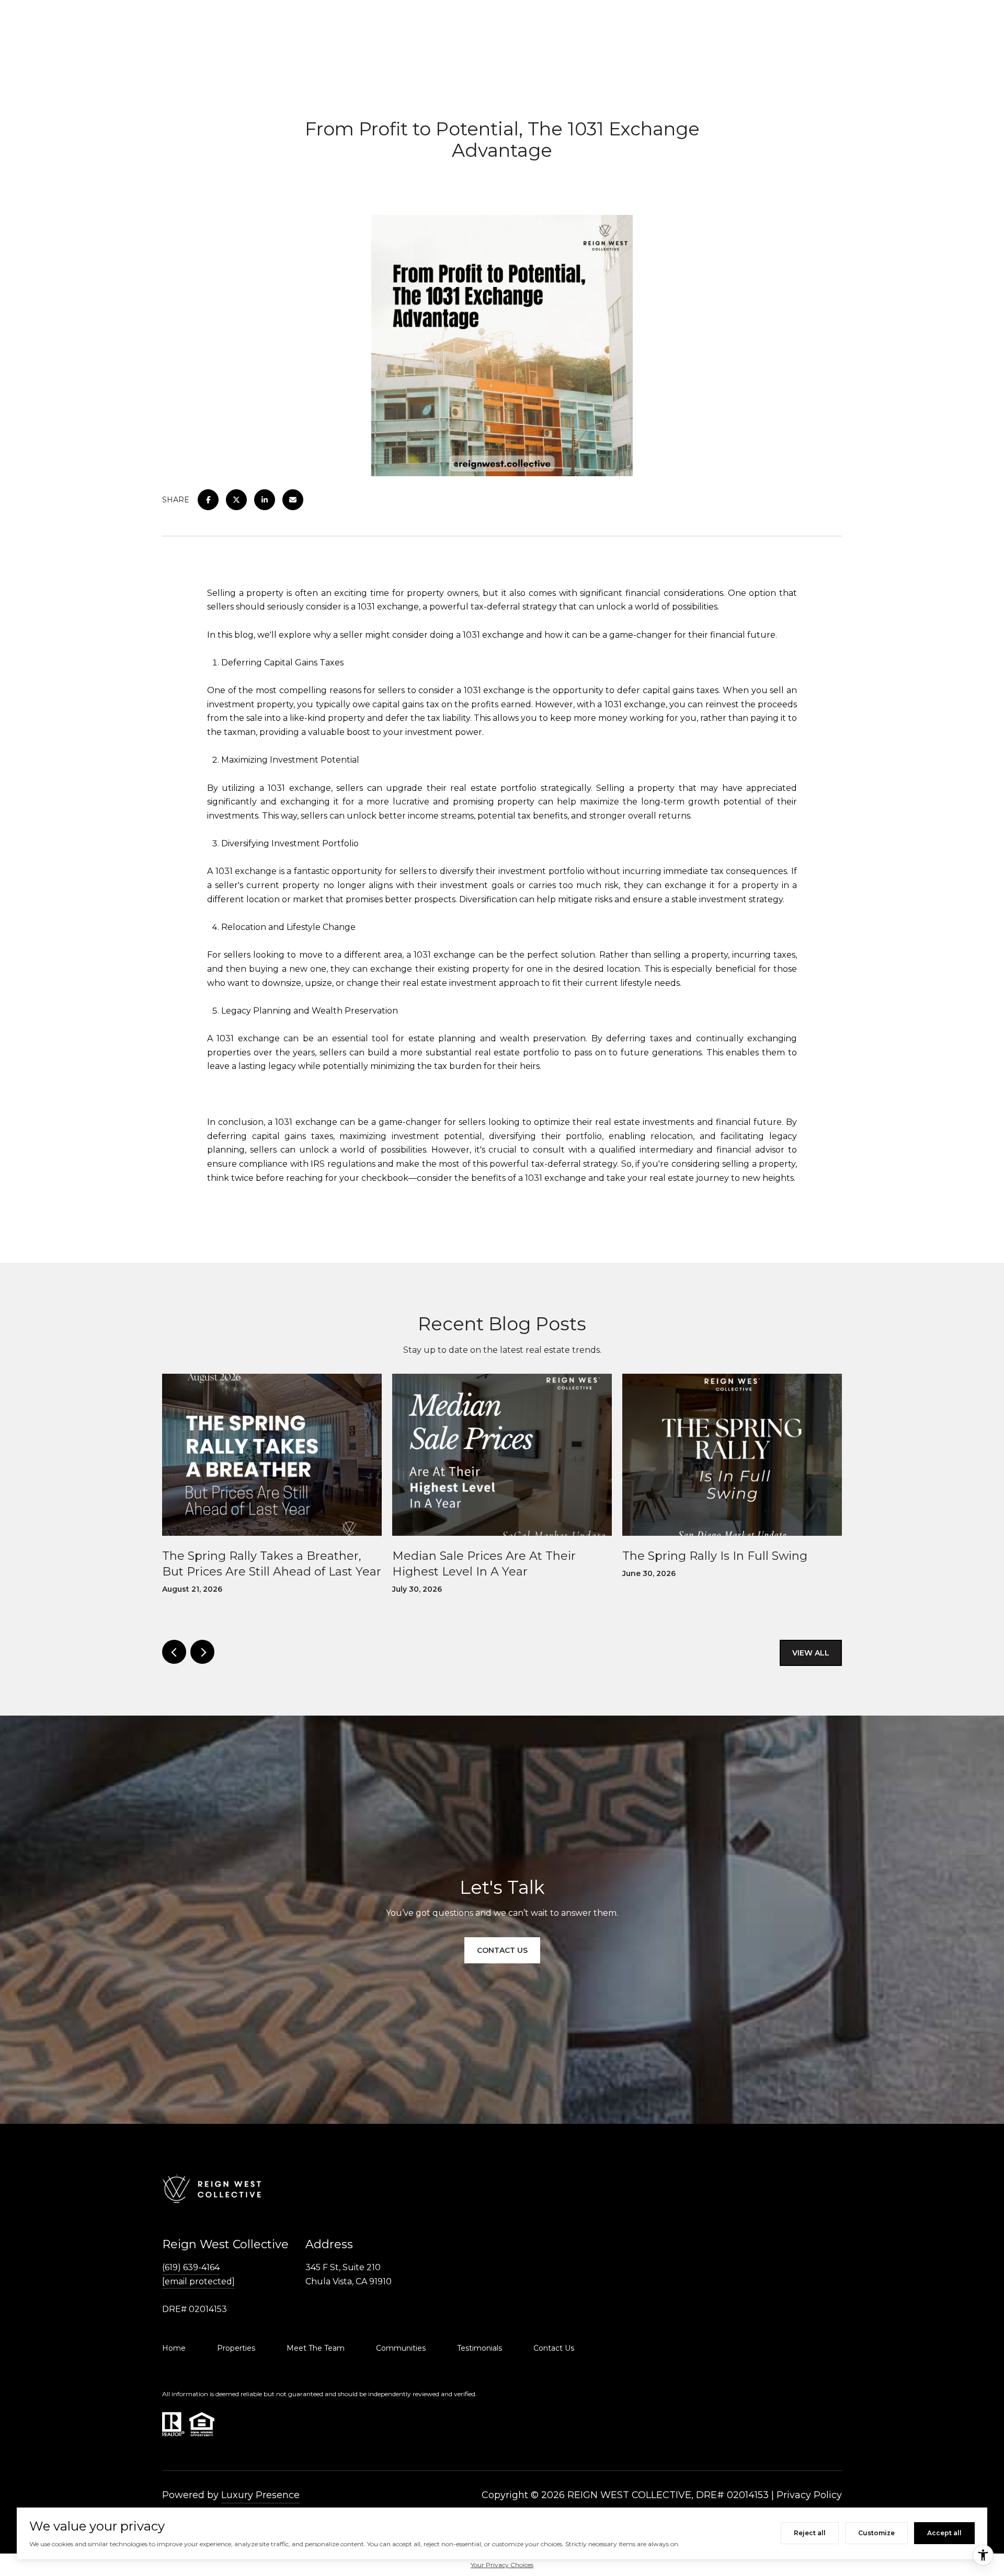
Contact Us (554, 2348)
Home (174, 2348)
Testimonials (480, 2348)
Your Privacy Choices (502, 2565)
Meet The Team (316, 2348)
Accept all (944, 2533)
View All (811, 1653)
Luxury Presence (260, 2495)
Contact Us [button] (502, 1950)
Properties (236, 2348)
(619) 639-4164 (191, 2267)
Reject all (810, 2533)
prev (174, 1652)
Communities (401, 2348)
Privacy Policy (809, 2495)
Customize (876, 2533)
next (202, 1652)
